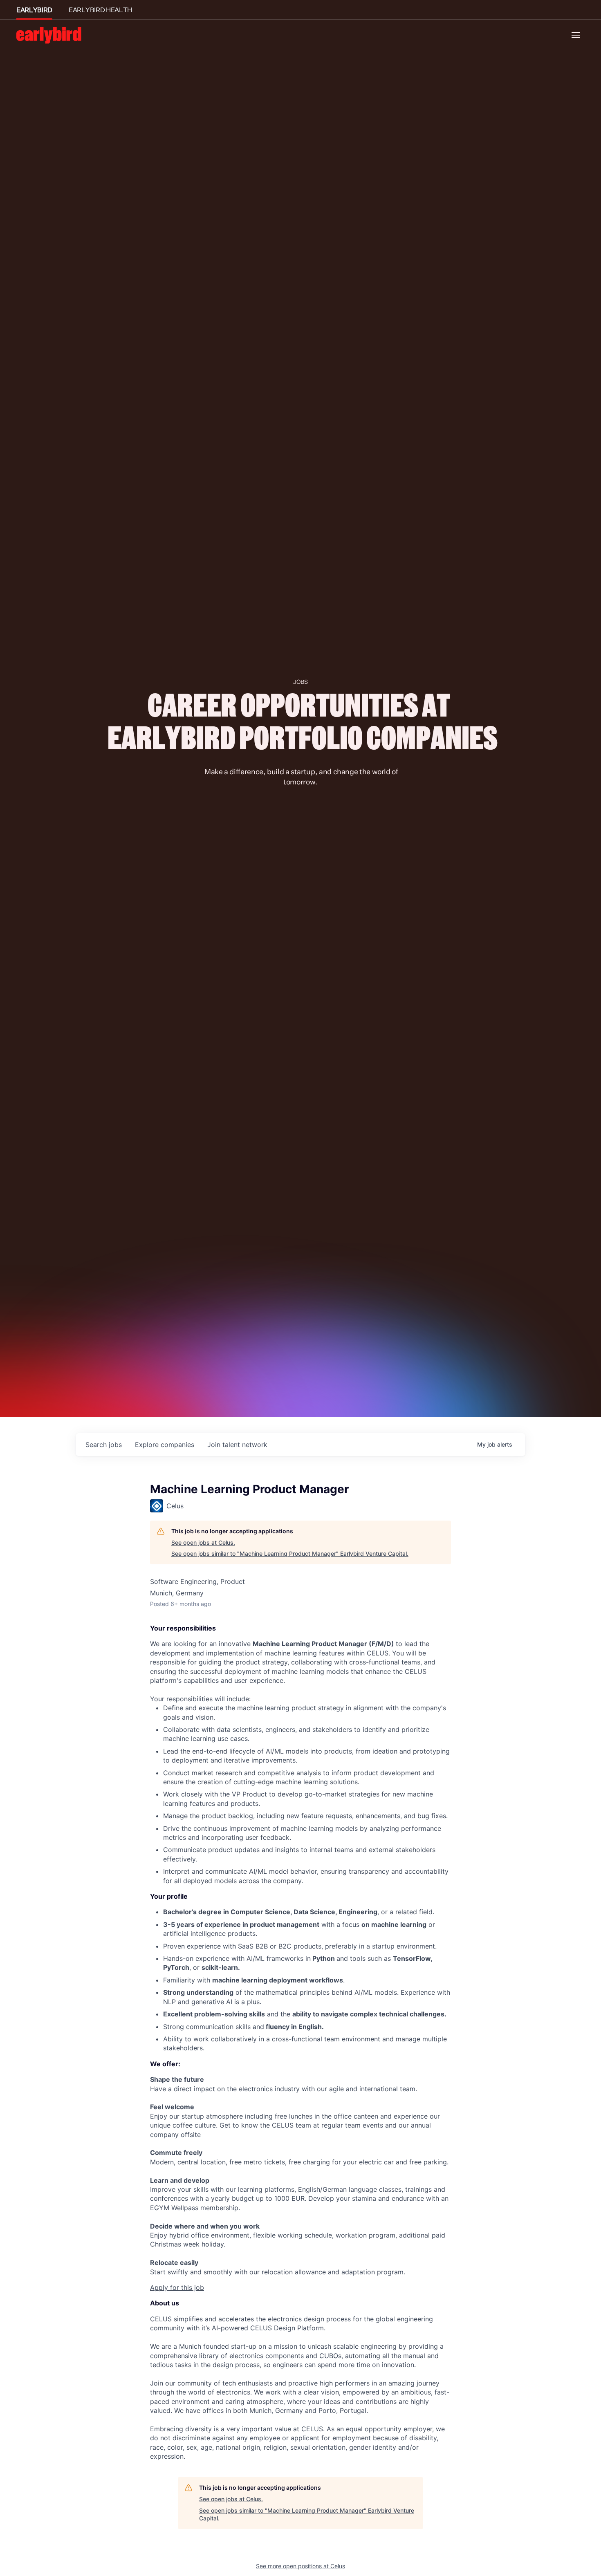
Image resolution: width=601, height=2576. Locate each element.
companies (165, 1445)
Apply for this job (177, 2287)
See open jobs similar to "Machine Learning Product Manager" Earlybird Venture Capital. (290, 1553)
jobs (104, 1445)
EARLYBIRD (34, 10)
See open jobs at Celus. (203, 1542)
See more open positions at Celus (300, 2566)
